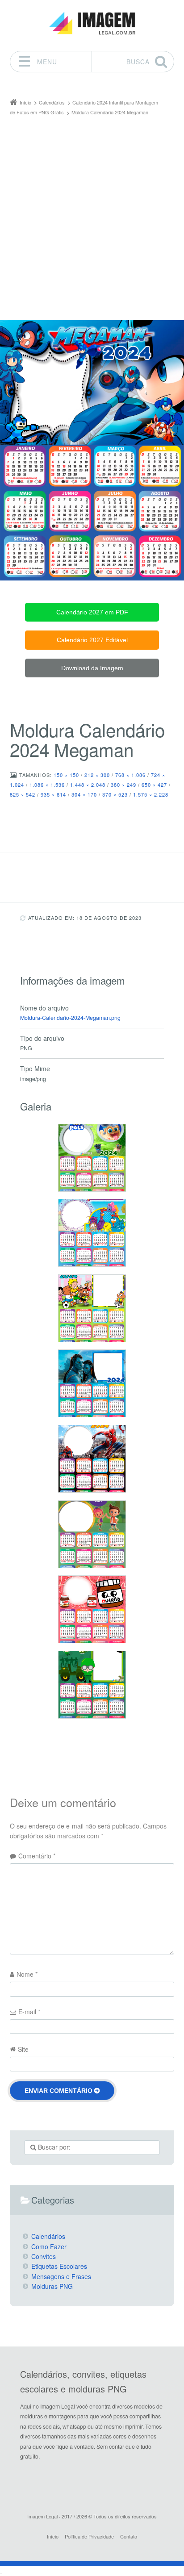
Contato (129, 2536)
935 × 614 (53, 794)
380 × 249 (123, 785)
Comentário (37, 1856)
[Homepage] (92, 23)
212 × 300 (97, 775)
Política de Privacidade (89, 2536)
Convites (44, 2256)
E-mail (29, 2012)
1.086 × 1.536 (47, 785)
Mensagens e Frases (61, 2276)
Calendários (48, 2236)
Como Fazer (49, 2246)
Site (23, 2049)
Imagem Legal (42, 2516)
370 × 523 (115, 794)
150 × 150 (66, 775)
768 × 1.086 (130, 775)
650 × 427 (154, 785)
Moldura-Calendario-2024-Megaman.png (70, 1018)
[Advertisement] (92, 214)
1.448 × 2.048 (88, 785)
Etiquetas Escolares (59, 2266)
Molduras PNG (52, 2286)
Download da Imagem (92, 668)
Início (53, 2536)
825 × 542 (23, 794)
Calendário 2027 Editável (92, 640)
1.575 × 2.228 (151, 794)
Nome (27, 1974)
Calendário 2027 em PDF (92, 612)
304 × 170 (84, 794)
